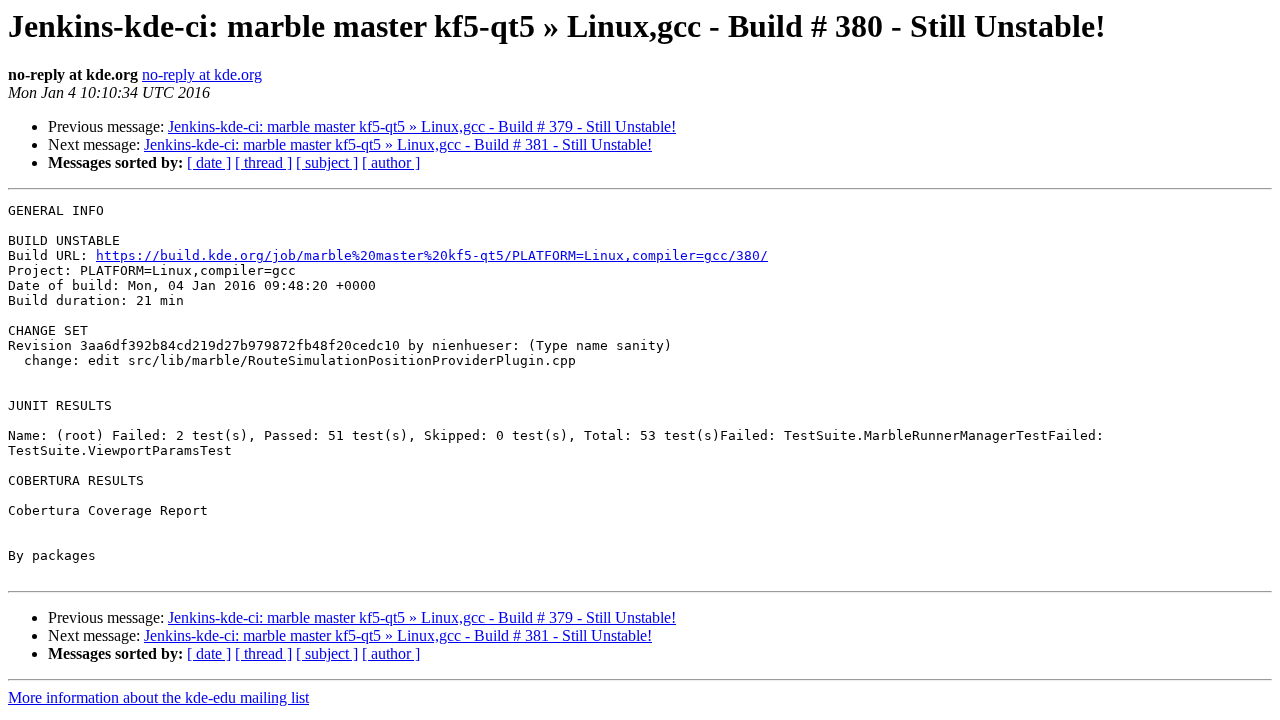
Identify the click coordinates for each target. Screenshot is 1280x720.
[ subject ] (327, 162)
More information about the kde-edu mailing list (158, 697)
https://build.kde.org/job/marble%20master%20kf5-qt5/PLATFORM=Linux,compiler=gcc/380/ (432, 255)
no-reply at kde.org (202, 74)
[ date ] (209, 162)
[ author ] (391, 162)
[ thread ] (263, 162)
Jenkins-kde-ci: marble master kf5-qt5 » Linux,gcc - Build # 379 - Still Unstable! (422, 126)
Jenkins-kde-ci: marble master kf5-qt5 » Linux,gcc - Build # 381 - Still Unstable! (398, 144)
